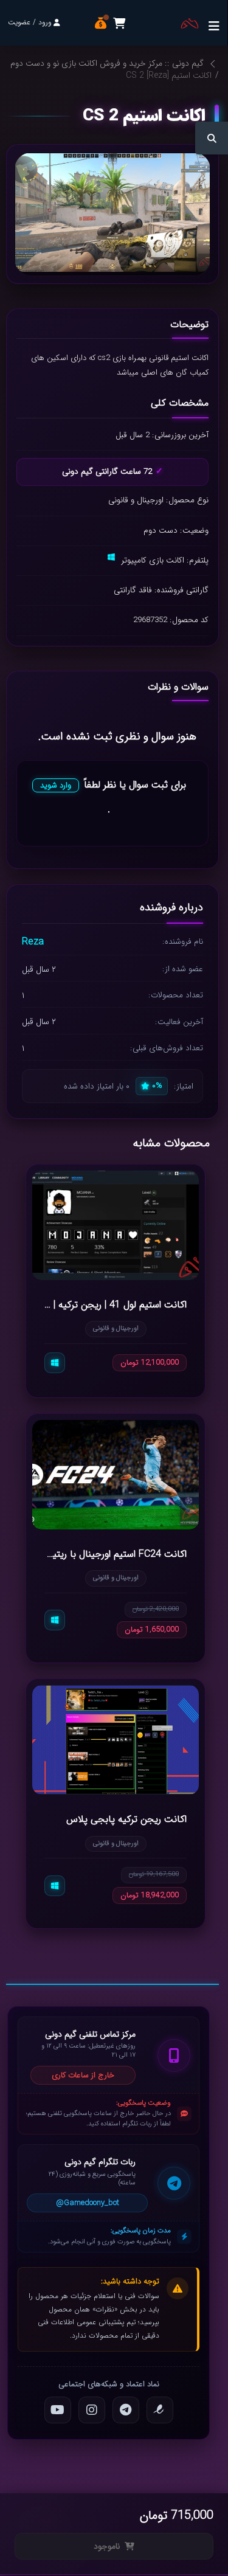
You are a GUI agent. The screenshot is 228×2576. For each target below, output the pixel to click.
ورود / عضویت (30, 22)
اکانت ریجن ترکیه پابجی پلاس (126, 1819)
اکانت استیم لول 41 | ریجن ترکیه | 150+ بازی (116, 1304)
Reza (33, 942)
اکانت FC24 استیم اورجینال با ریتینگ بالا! (116, 1554)
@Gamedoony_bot (88, 2203)
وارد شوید (56, 785)
